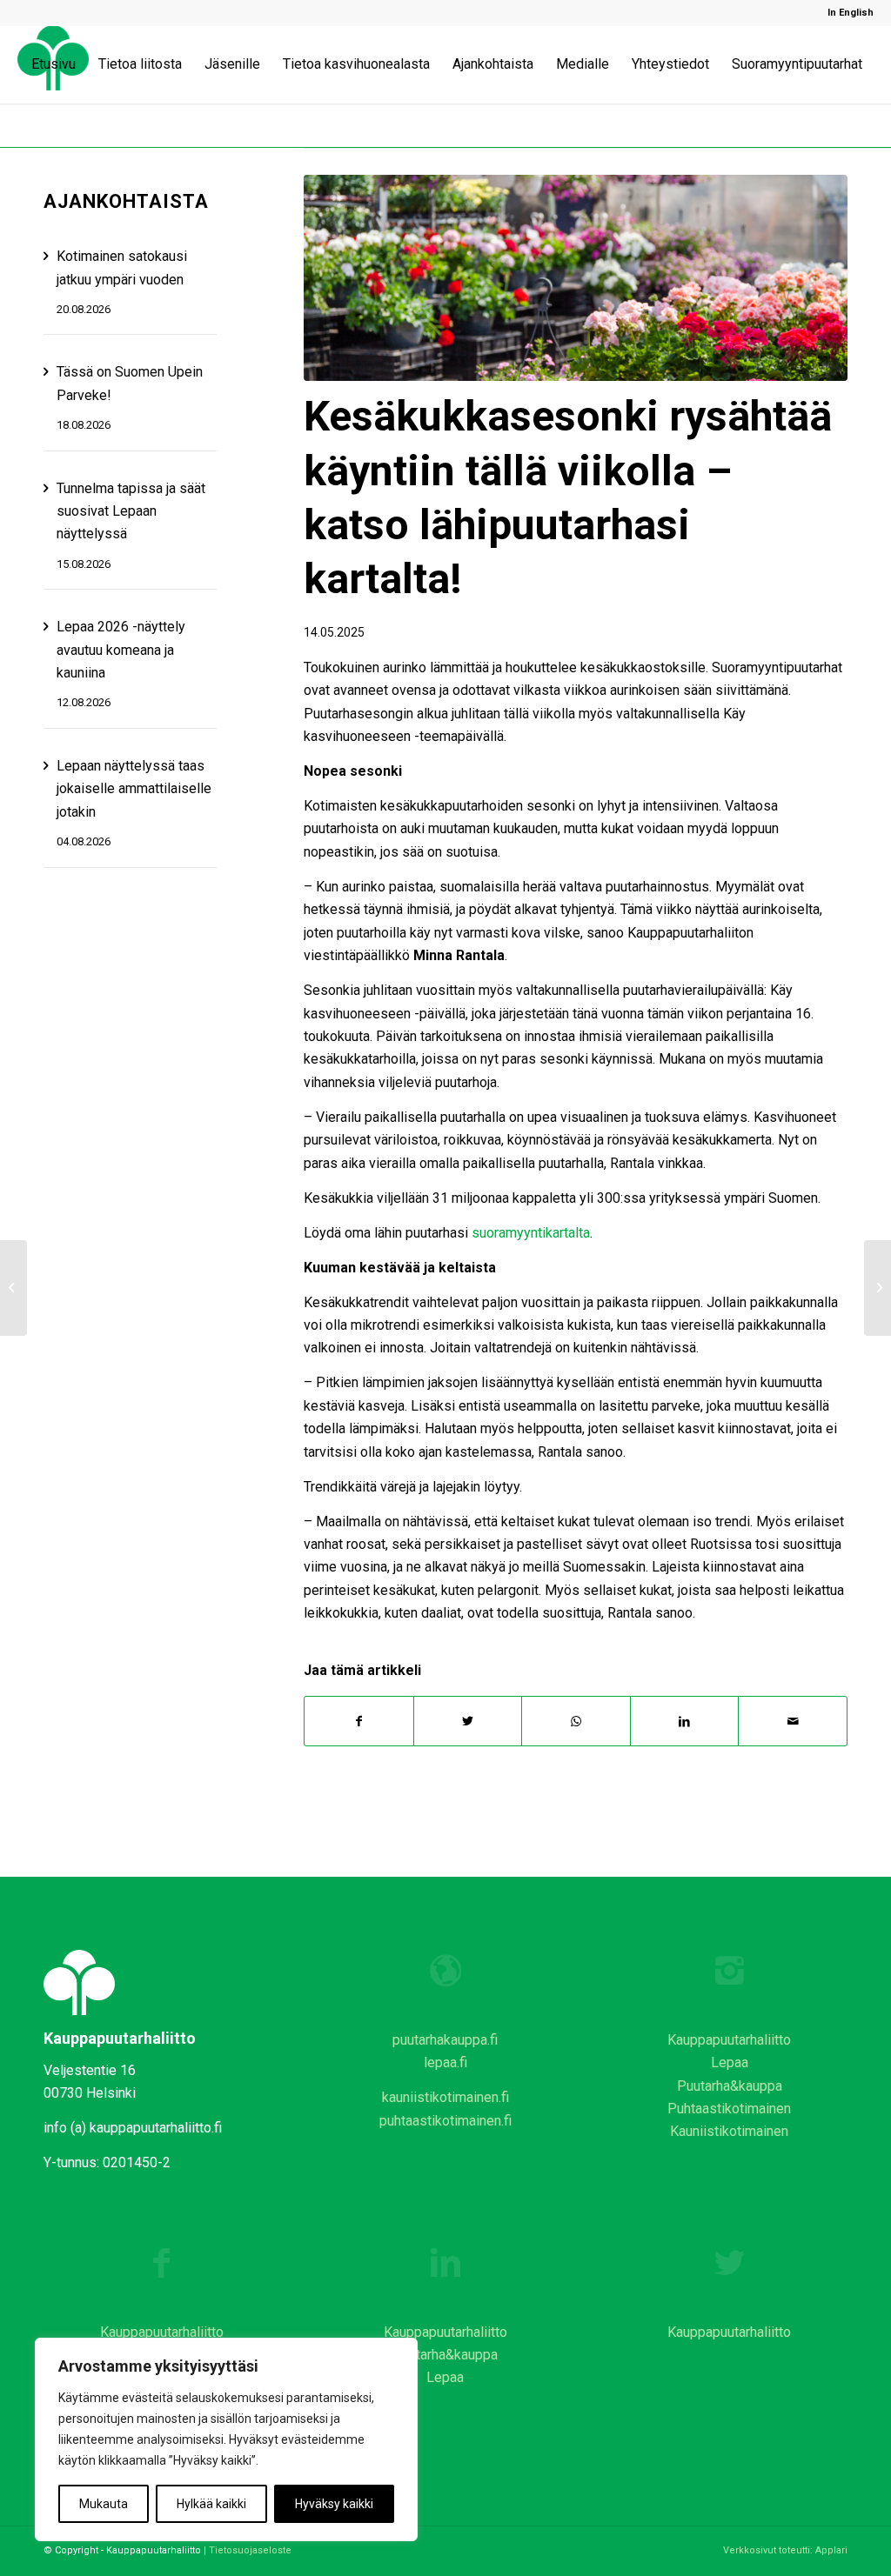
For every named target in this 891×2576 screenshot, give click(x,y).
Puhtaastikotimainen (729, 2109)
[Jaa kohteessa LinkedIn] (685, 1721)
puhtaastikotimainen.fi (445, 2121)
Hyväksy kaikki (334, 2504)
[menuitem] (846, 13)
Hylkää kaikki (211, 2504)
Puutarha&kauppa (730, 2086)
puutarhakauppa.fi (445, 2040)
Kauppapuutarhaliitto (729, 2040)
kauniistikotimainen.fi (445, 2097)
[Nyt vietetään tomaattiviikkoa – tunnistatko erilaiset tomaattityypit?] (13, 1288)
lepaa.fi (445, 2062)
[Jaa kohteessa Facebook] (359, 1721)
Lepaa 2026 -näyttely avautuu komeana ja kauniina (121, 650)
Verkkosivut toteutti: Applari (785, 2550)
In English (851, 13)
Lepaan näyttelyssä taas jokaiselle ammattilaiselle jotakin (134, 789)
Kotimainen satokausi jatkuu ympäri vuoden (122, 267)
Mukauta (104, 2504)
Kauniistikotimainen (729, 2131)
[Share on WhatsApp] (576, 1721)
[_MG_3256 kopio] (576, 278)
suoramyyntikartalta (531, 1233)
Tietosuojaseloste (250, 2550)
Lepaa (730, 2062)
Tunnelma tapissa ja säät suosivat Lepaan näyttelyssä (131, 511)
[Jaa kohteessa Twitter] (468, 1721)
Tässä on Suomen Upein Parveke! (130, 383)
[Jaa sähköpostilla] (793, 1721)
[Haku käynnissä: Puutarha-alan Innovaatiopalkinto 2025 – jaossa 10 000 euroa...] (878, 1288)
